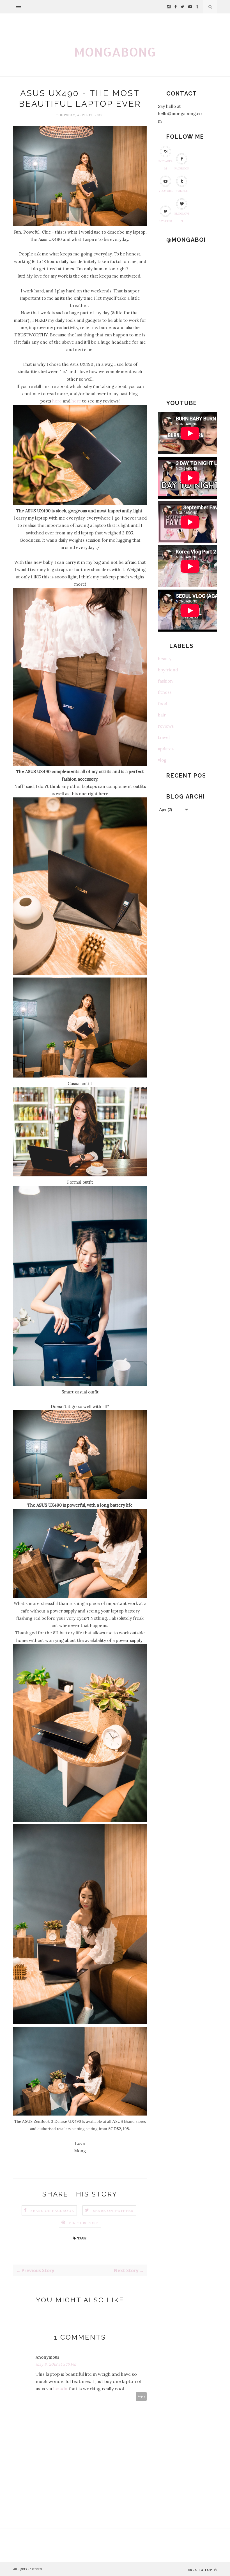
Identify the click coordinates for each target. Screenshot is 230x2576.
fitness (165, 692)
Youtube (165, 191)
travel (164, 737)
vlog (162, 760)
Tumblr (182, 191)
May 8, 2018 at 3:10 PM (56, 2364)
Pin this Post (84, 2223)
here (57, 401)
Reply (141, 2396)
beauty (165, 659)
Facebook (182, 168)
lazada (61, 2389)
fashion (165, 681)
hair (162, 715)
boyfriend (168, 670)
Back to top (200, 2570)
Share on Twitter (113, 2211)
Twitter (165, 221)
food (163, 704)
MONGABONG (115, 52)
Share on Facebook (52, 2211)
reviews (166, 726)
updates (166, 749)
